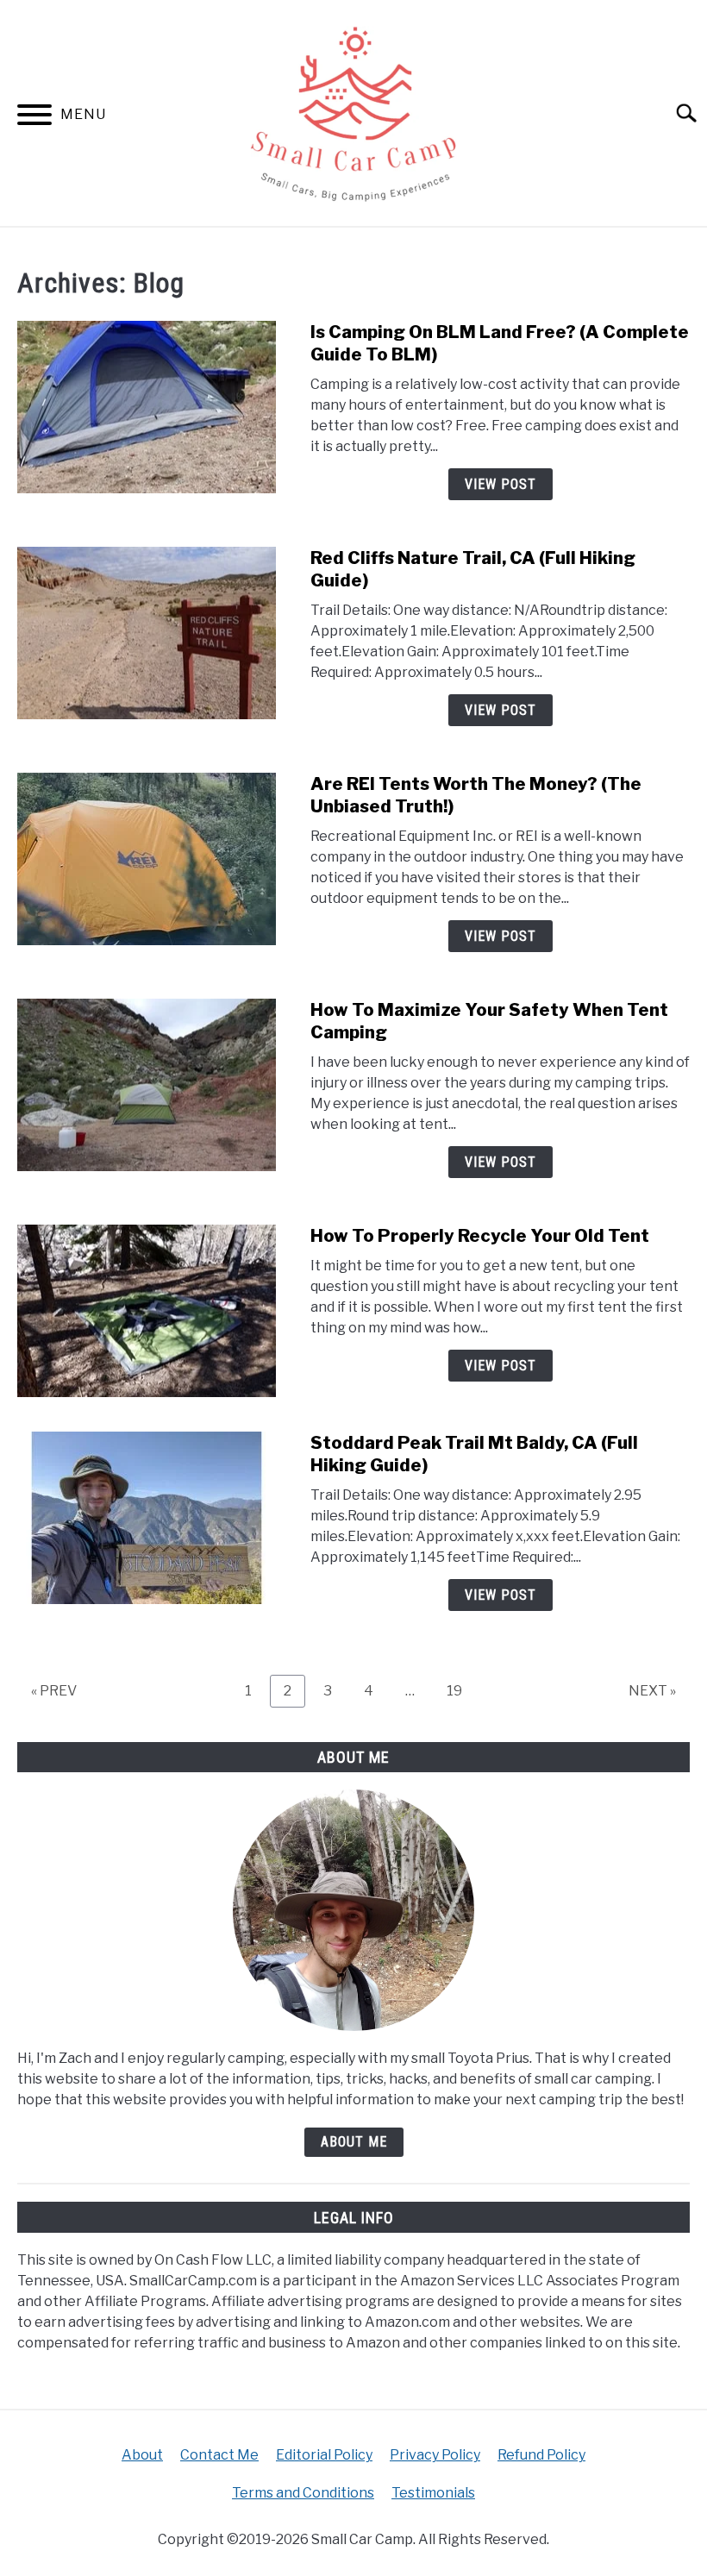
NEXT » (652, 1691)
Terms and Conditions (303, 2493)
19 (461, 1690)
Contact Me (219, 2455)
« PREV (54, 1691)
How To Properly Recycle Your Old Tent (480, 1236)
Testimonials (433, 2493)
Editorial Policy (324, 2455)
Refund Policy (541, 2455)
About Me (354, 2142)
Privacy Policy (435, 2455)
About (142, 2455)
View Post (501, 484)
